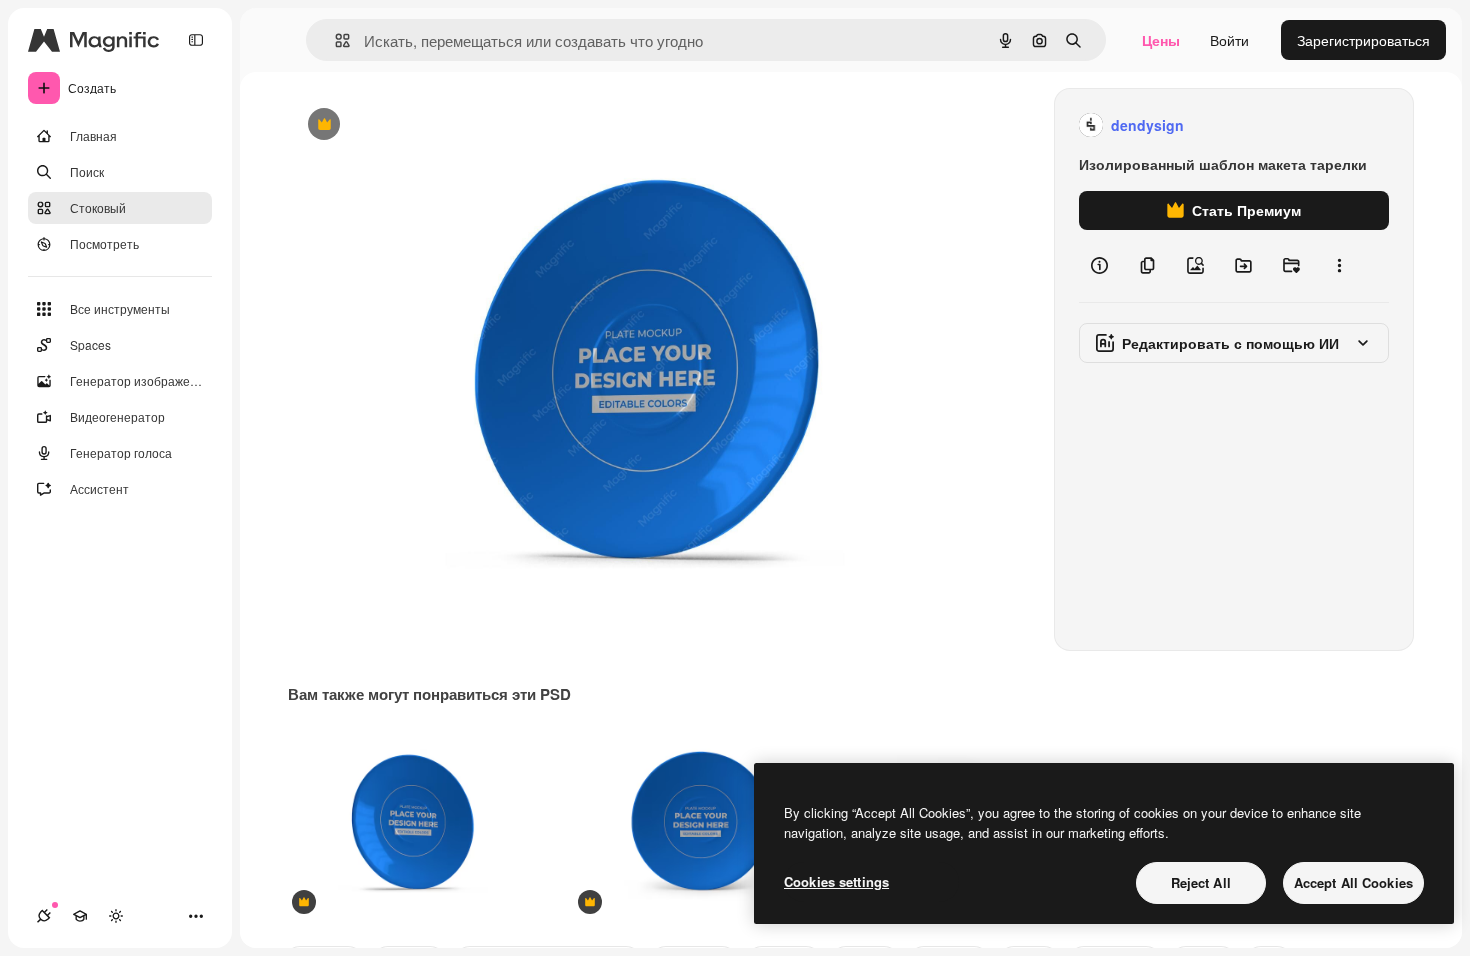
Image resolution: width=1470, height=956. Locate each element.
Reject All (1201, 882)
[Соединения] (44, 916)
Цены (1161, 40)
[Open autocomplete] (334, 40)
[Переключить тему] (116, 916)
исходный (422, 125)
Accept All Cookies (1353, 882)
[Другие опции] (1339, 266)
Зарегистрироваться (1363, 40)
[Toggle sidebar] (196, 40)
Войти (1229, 40)
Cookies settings (836, 881)
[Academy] (80, 916)
